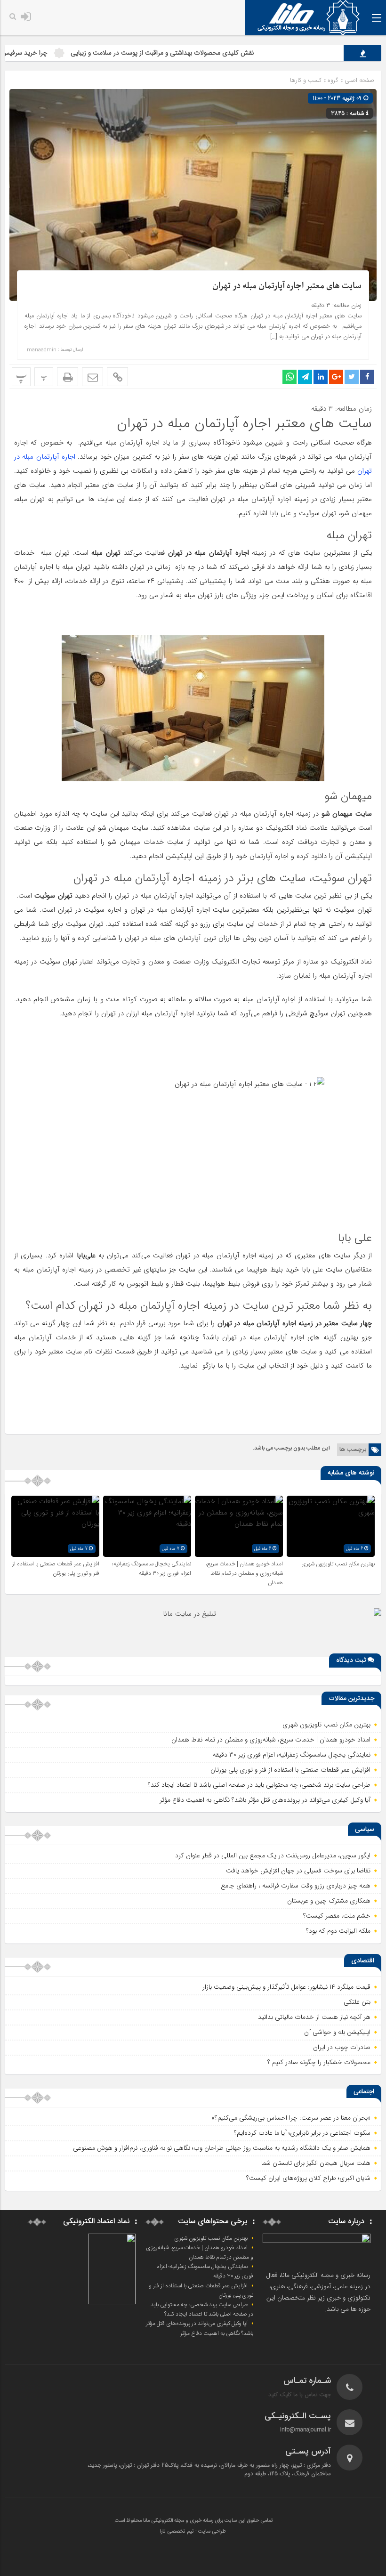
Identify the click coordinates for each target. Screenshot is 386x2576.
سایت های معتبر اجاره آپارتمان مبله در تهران (287, 286)
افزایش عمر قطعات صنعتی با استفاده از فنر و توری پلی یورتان (56, 1569)
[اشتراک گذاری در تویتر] (352, 377)
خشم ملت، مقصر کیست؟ (337, 1916)
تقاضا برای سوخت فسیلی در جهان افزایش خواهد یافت (298, 1871)
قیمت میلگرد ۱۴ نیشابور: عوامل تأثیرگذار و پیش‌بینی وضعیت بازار (286, 1987)
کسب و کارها (306, 80)
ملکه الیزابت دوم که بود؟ (338, 1931)
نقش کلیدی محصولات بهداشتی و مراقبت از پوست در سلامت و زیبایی (213, 53)
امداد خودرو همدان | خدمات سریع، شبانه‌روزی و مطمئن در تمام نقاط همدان (244, 1573)
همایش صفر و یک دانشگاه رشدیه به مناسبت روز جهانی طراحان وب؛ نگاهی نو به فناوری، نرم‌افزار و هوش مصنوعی (222, 2148)
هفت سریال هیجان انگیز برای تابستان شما (316, 2163)
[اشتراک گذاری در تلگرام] (305, 377)
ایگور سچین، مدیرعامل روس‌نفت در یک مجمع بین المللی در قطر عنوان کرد (273, 1855)
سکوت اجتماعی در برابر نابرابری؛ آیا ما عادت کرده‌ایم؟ (302, 2133)
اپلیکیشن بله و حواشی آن (337, 2032)
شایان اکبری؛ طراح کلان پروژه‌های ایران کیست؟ (308, 2178)
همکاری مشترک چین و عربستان (329, 1901)
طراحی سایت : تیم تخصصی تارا (193, 2532)
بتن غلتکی (357, 2002)
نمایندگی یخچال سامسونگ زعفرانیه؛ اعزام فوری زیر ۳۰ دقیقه (152, 1569)
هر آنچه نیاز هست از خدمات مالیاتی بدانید (314, 2017)
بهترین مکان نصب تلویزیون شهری (338, 1564)
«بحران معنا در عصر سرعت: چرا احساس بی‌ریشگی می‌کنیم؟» (291, 2118)
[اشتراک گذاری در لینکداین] (321, 377)
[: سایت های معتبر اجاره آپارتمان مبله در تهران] (92, 377)
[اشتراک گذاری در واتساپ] (289, 377)
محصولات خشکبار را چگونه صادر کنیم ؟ (319, 2062)
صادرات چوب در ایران (342, 2047)
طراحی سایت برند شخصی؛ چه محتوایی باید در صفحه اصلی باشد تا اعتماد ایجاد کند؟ (259, 1785)
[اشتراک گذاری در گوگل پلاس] (336, 377)
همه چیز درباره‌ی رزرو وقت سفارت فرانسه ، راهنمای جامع (296, 1886)
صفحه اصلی (358, 80)
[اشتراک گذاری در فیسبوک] (367, 377)
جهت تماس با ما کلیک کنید (300, 2394)
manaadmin (42, 350)
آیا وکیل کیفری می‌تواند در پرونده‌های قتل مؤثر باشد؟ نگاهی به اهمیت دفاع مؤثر (265, 1800)
